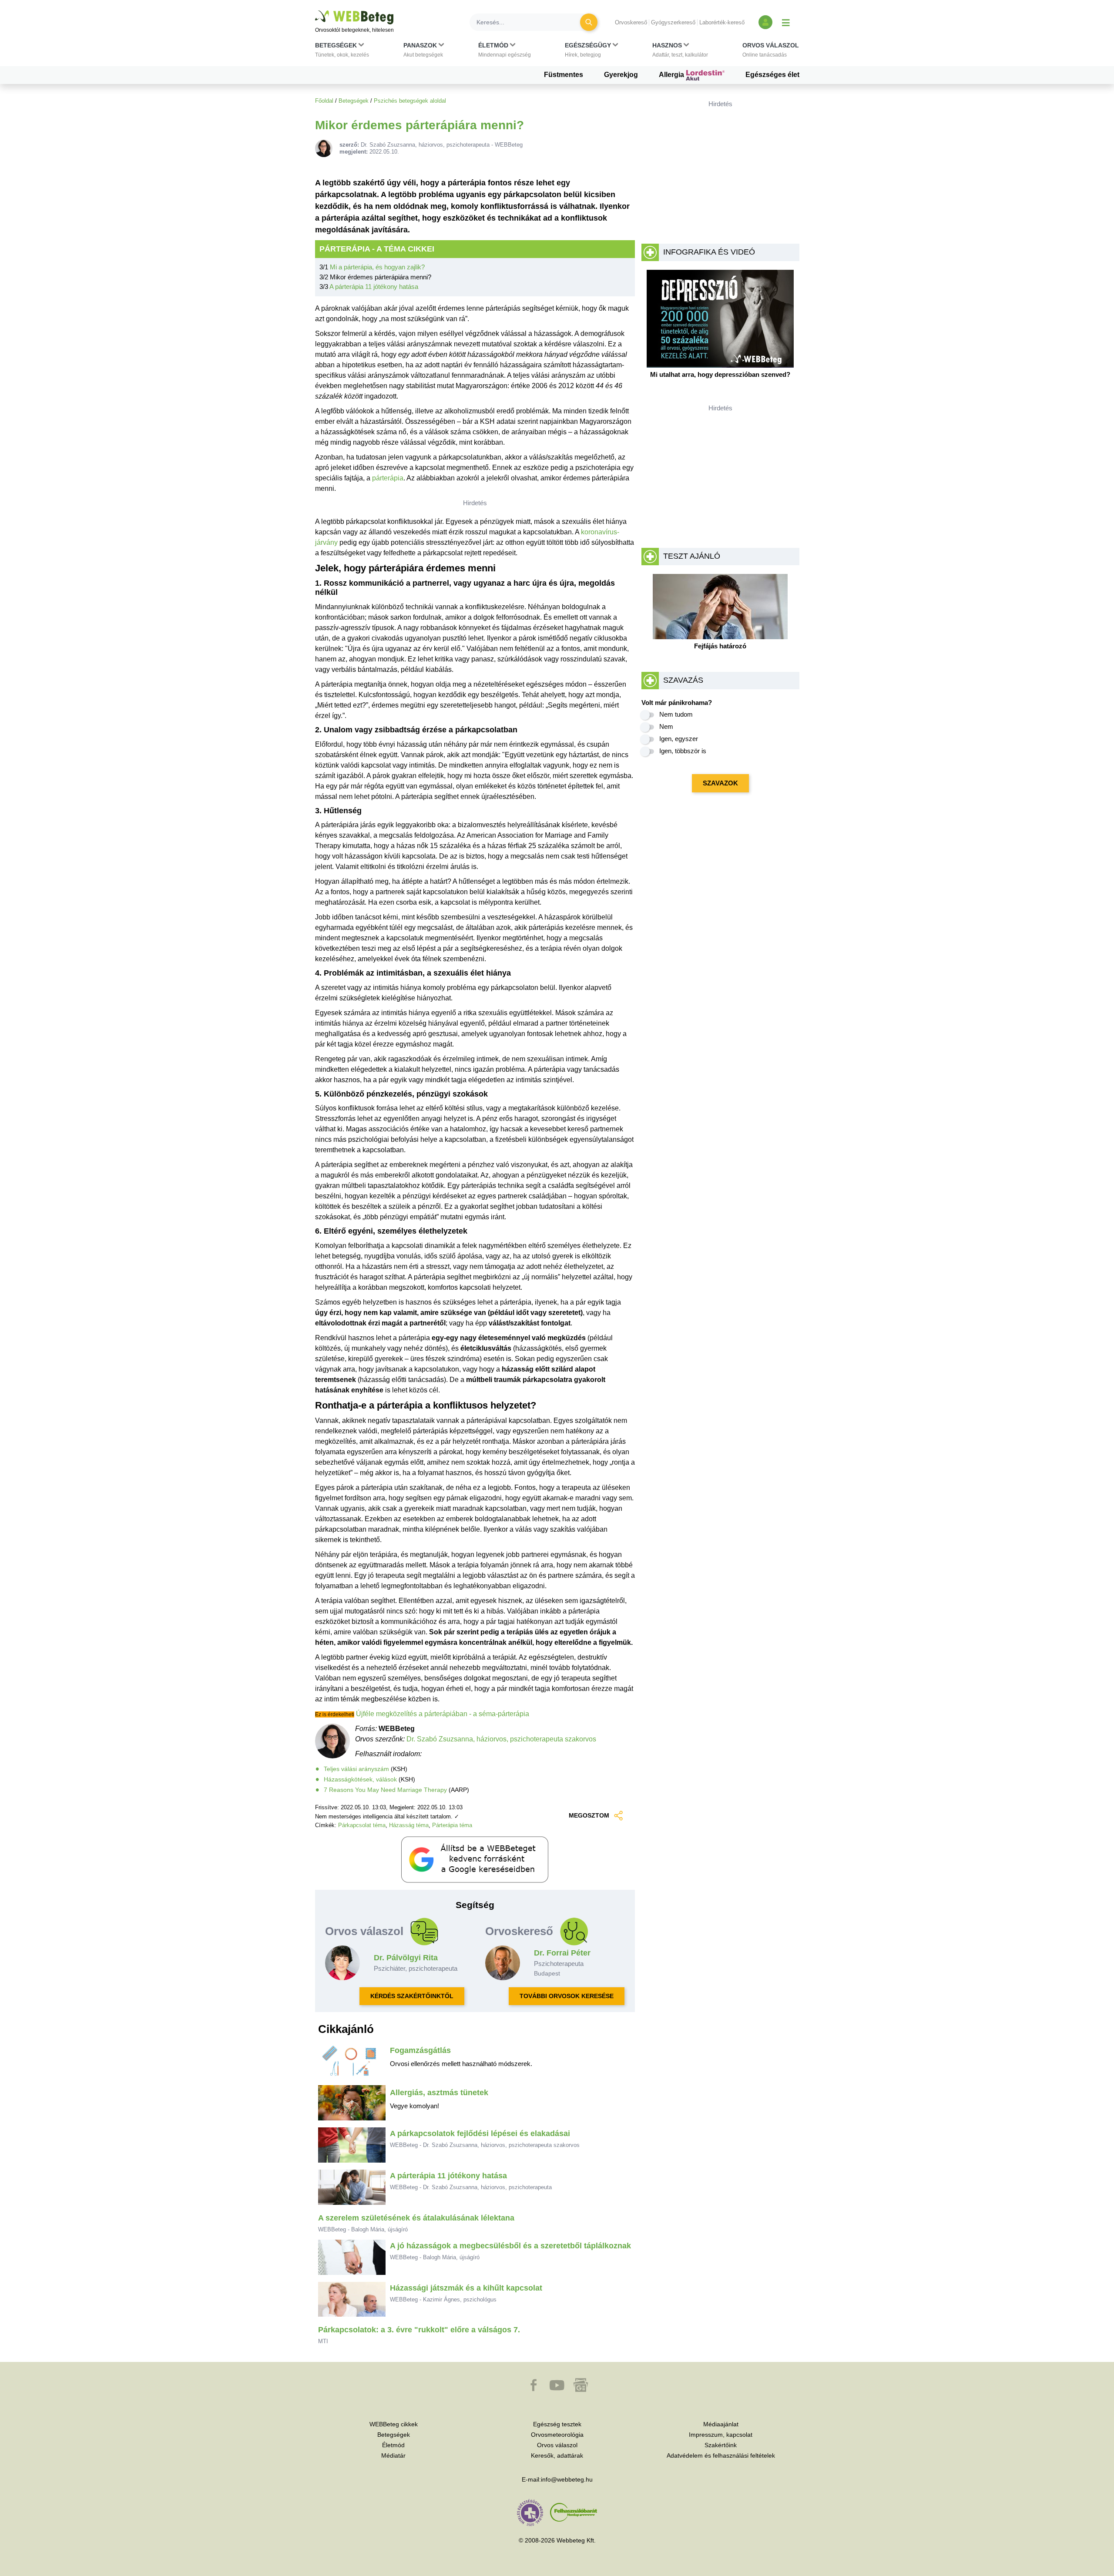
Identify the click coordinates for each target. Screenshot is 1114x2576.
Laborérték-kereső (722, 22)
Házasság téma (409, 1825)
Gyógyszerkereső (673, 22)
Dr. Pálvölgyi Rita (406, 1958)
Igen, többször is (683, 751)
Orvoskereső (631, 22)
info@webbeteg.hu (567, 2479)
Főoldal (324, 101)
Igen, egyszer (679, 739)
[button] (342, 52)
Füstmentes (564, 75)
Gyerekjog (621, 75)
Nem (666, 726)
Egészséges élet (772, 75)
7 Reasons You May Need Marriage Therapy (385, 1790)
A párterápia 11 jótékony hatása (374, 287)
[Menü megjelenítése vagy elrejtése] (786, 22)
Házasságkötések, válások (360, 1779)
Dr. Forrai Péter (562, 1953)
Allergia (672, 75)
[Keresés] (589, 22)
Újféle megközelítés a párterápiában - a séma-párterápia (443, 1714)
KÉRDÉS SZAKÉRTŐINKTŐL (412, 1996)
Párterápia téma (452, 1825)
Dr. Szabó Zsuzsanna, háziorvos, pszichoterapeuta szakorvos (501, 1739)
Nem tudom (676, 714)
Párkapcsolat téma (362, 1825)
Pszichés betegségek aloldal (410, 101)
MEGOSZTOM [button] (589, 1815)
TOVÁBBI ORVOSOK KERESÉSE (567, 1996)
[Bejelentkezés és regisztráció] (765, 22)
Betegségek (354, 101)
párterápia (388, 478)
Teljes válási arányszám (356, 1769)
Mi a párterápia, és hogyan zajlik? (377, 267)
